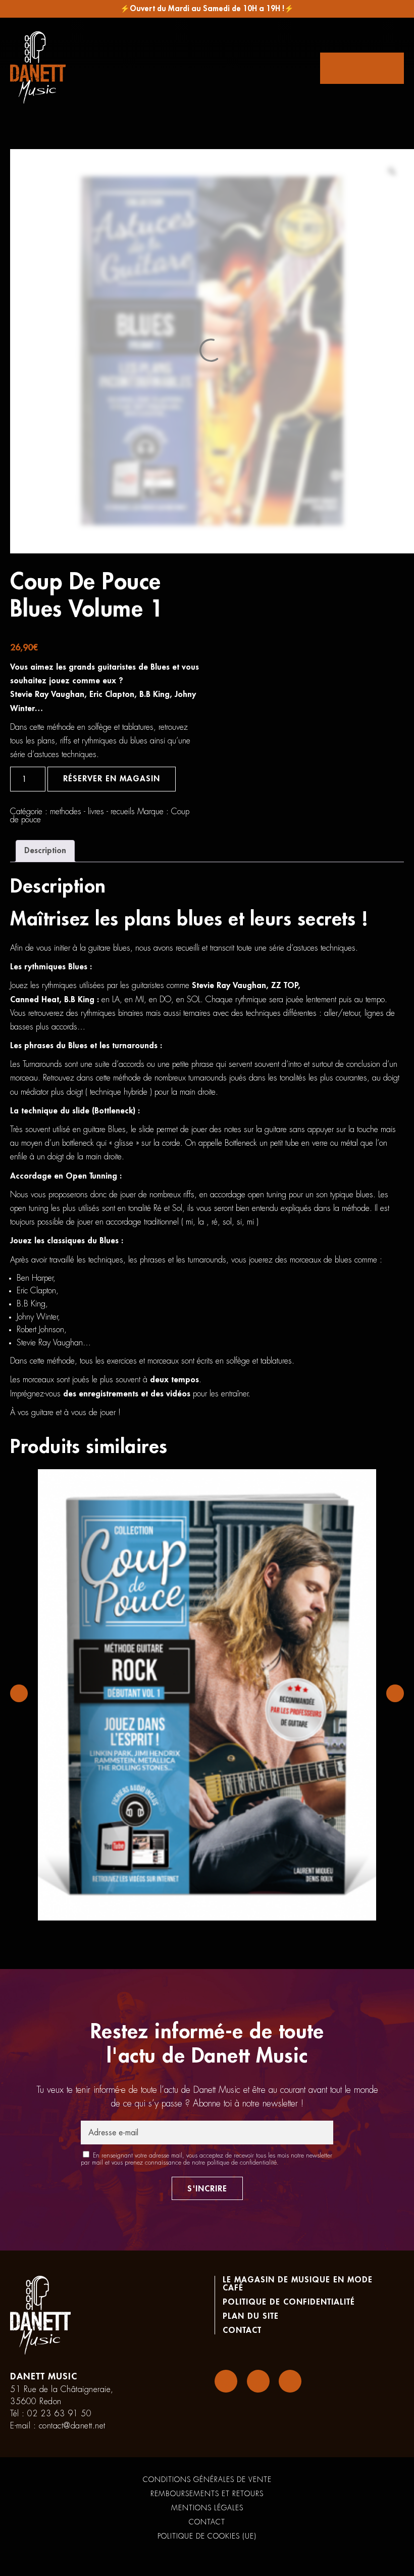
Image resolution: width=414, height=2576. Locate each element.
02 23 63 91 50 (59, 2414)
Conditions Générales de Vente (207, 2479)
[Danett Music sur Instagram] (258, 2381)
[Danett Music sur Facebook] (226, 2381)
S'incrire (207, 2189)
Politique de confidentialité (289, 2302)
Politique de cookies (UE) (207, 2536)
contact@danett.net (72, 2426)
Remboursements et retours (207, 2494)
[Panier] (362, 68)
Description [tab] (45, 851)
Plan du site (251, 2316)
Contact (242, 2330)
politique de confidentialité (242, 2163)
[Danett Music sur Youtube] (290, 2381)
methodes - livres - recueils (92, 812)
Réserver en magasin (112, 779)
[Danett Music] (38, 68)
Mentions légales (207, 2508)
